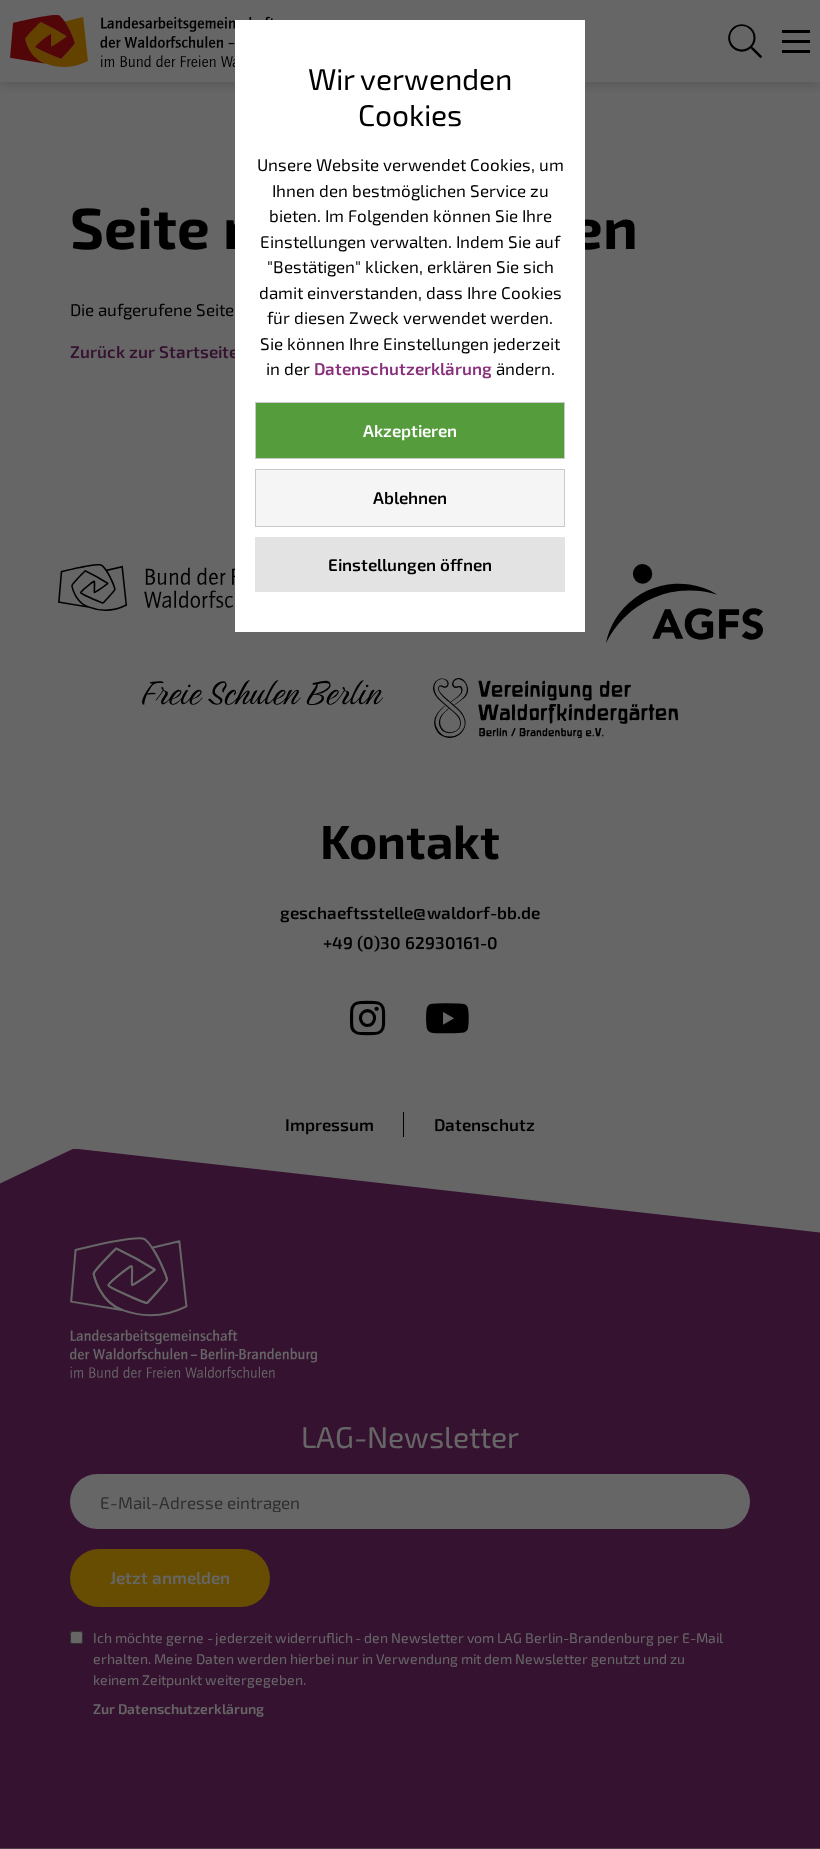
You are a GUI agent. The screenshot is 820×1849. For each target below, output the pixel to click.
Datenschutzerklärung (403, 368)
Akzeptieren (410, 430)
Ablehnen (410, 497)
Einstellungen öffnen (410, 564)
